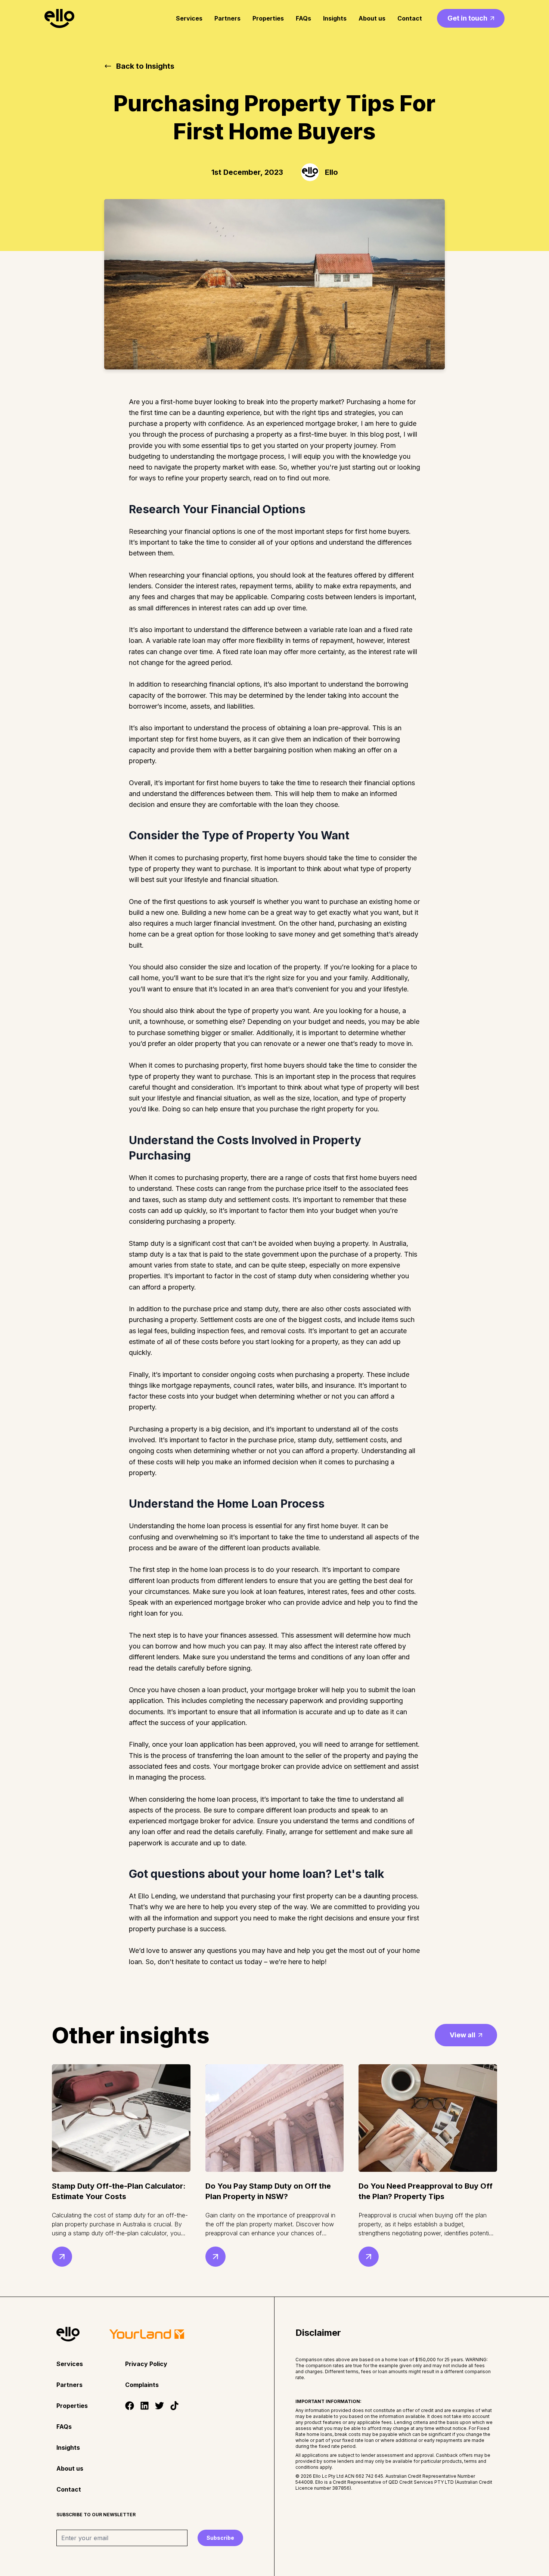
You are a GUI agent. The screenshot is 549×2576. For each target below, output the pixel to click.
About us (372, 18)
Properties (268, 18)
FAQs (303, 18)
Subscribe (220, 2538)
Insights (335, 18)
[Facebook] (130, 2406)
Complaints (142, 2385)
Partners (227, 18)
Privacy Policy (146, 2364)
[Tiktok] (174, 2406)
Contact (410, 18)
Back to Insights (145, 66)
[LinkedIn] (145, 2406)
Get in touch (467, 18)
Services (189, 18)
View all (463, 2035)
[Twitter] (159, 2406)
